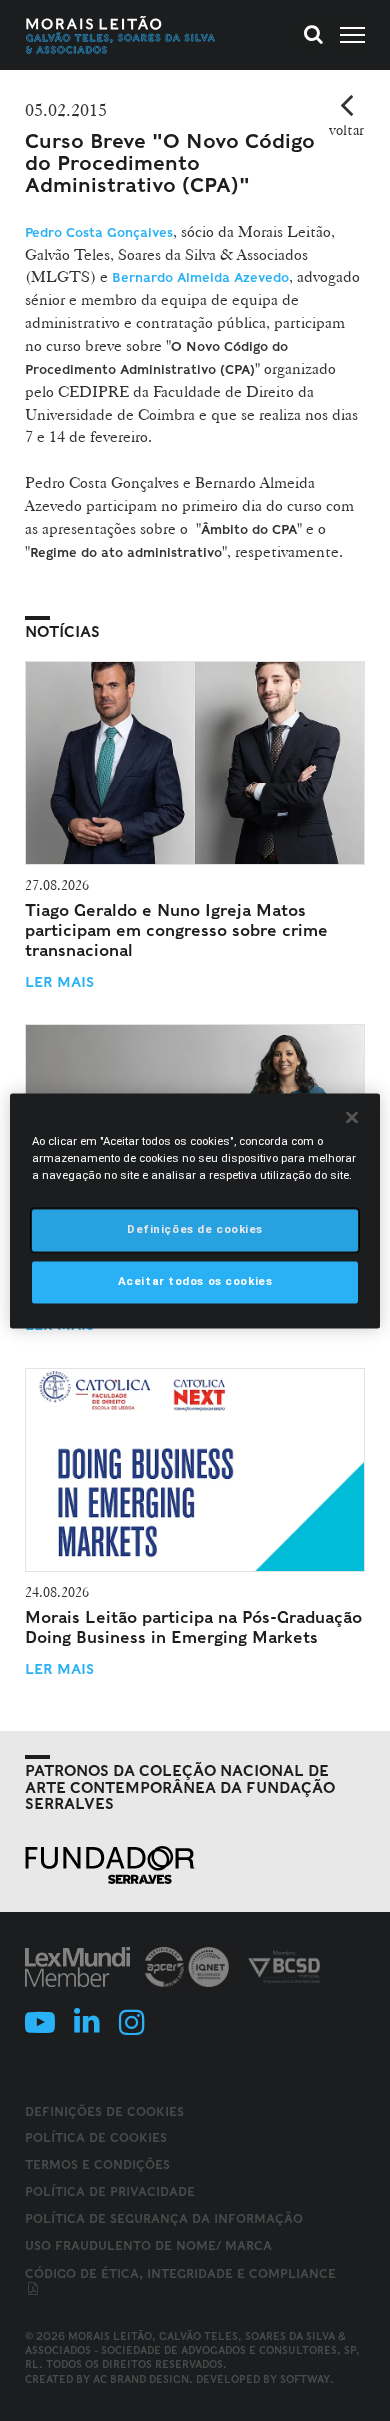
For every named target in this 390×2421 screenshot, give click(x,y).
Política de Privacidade (110, 2191)
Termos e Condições (97, 2164)
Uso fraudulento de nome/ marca (148, 2245)
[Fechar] (352, 1117)
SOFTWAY (305, 2379)
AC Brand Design (141, 2379)
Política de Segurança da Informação (164, 2218)
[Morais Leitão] (121, 35)
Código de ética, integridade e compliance (180, 2273)
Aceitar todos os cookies (195, 1281)
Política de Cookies (96, 2137)
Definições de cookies (104, 2112)
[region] (195, 1210)
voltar (346, 130)
